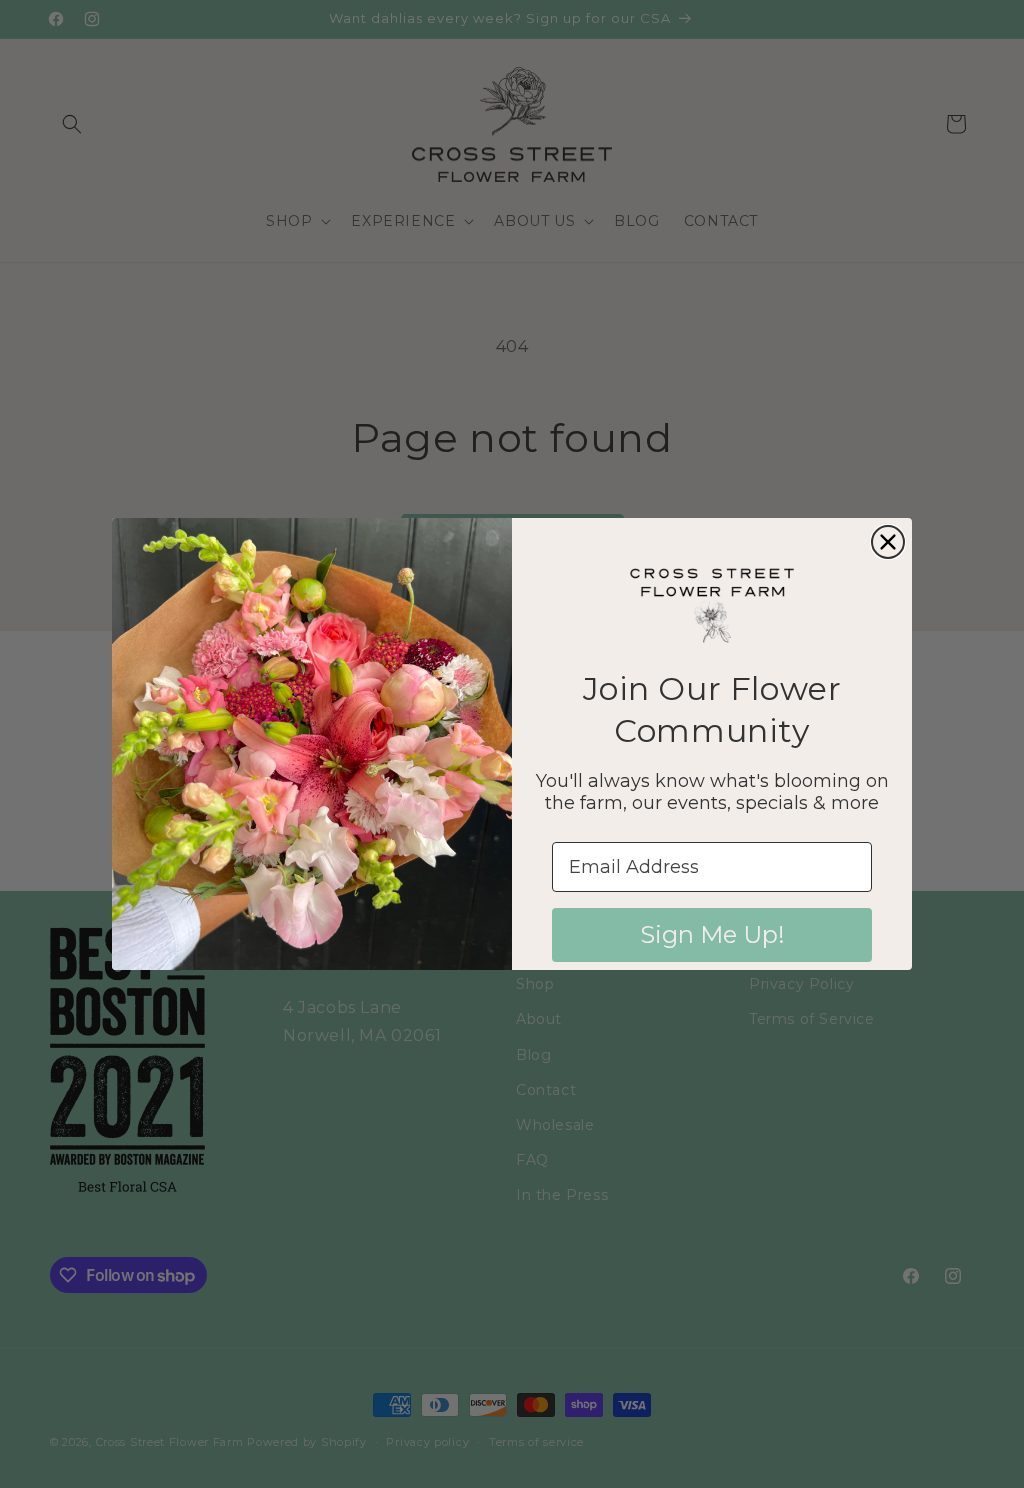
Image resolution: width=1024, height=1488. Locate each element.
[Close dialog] (888, 542)
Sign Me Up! (712, 934)
